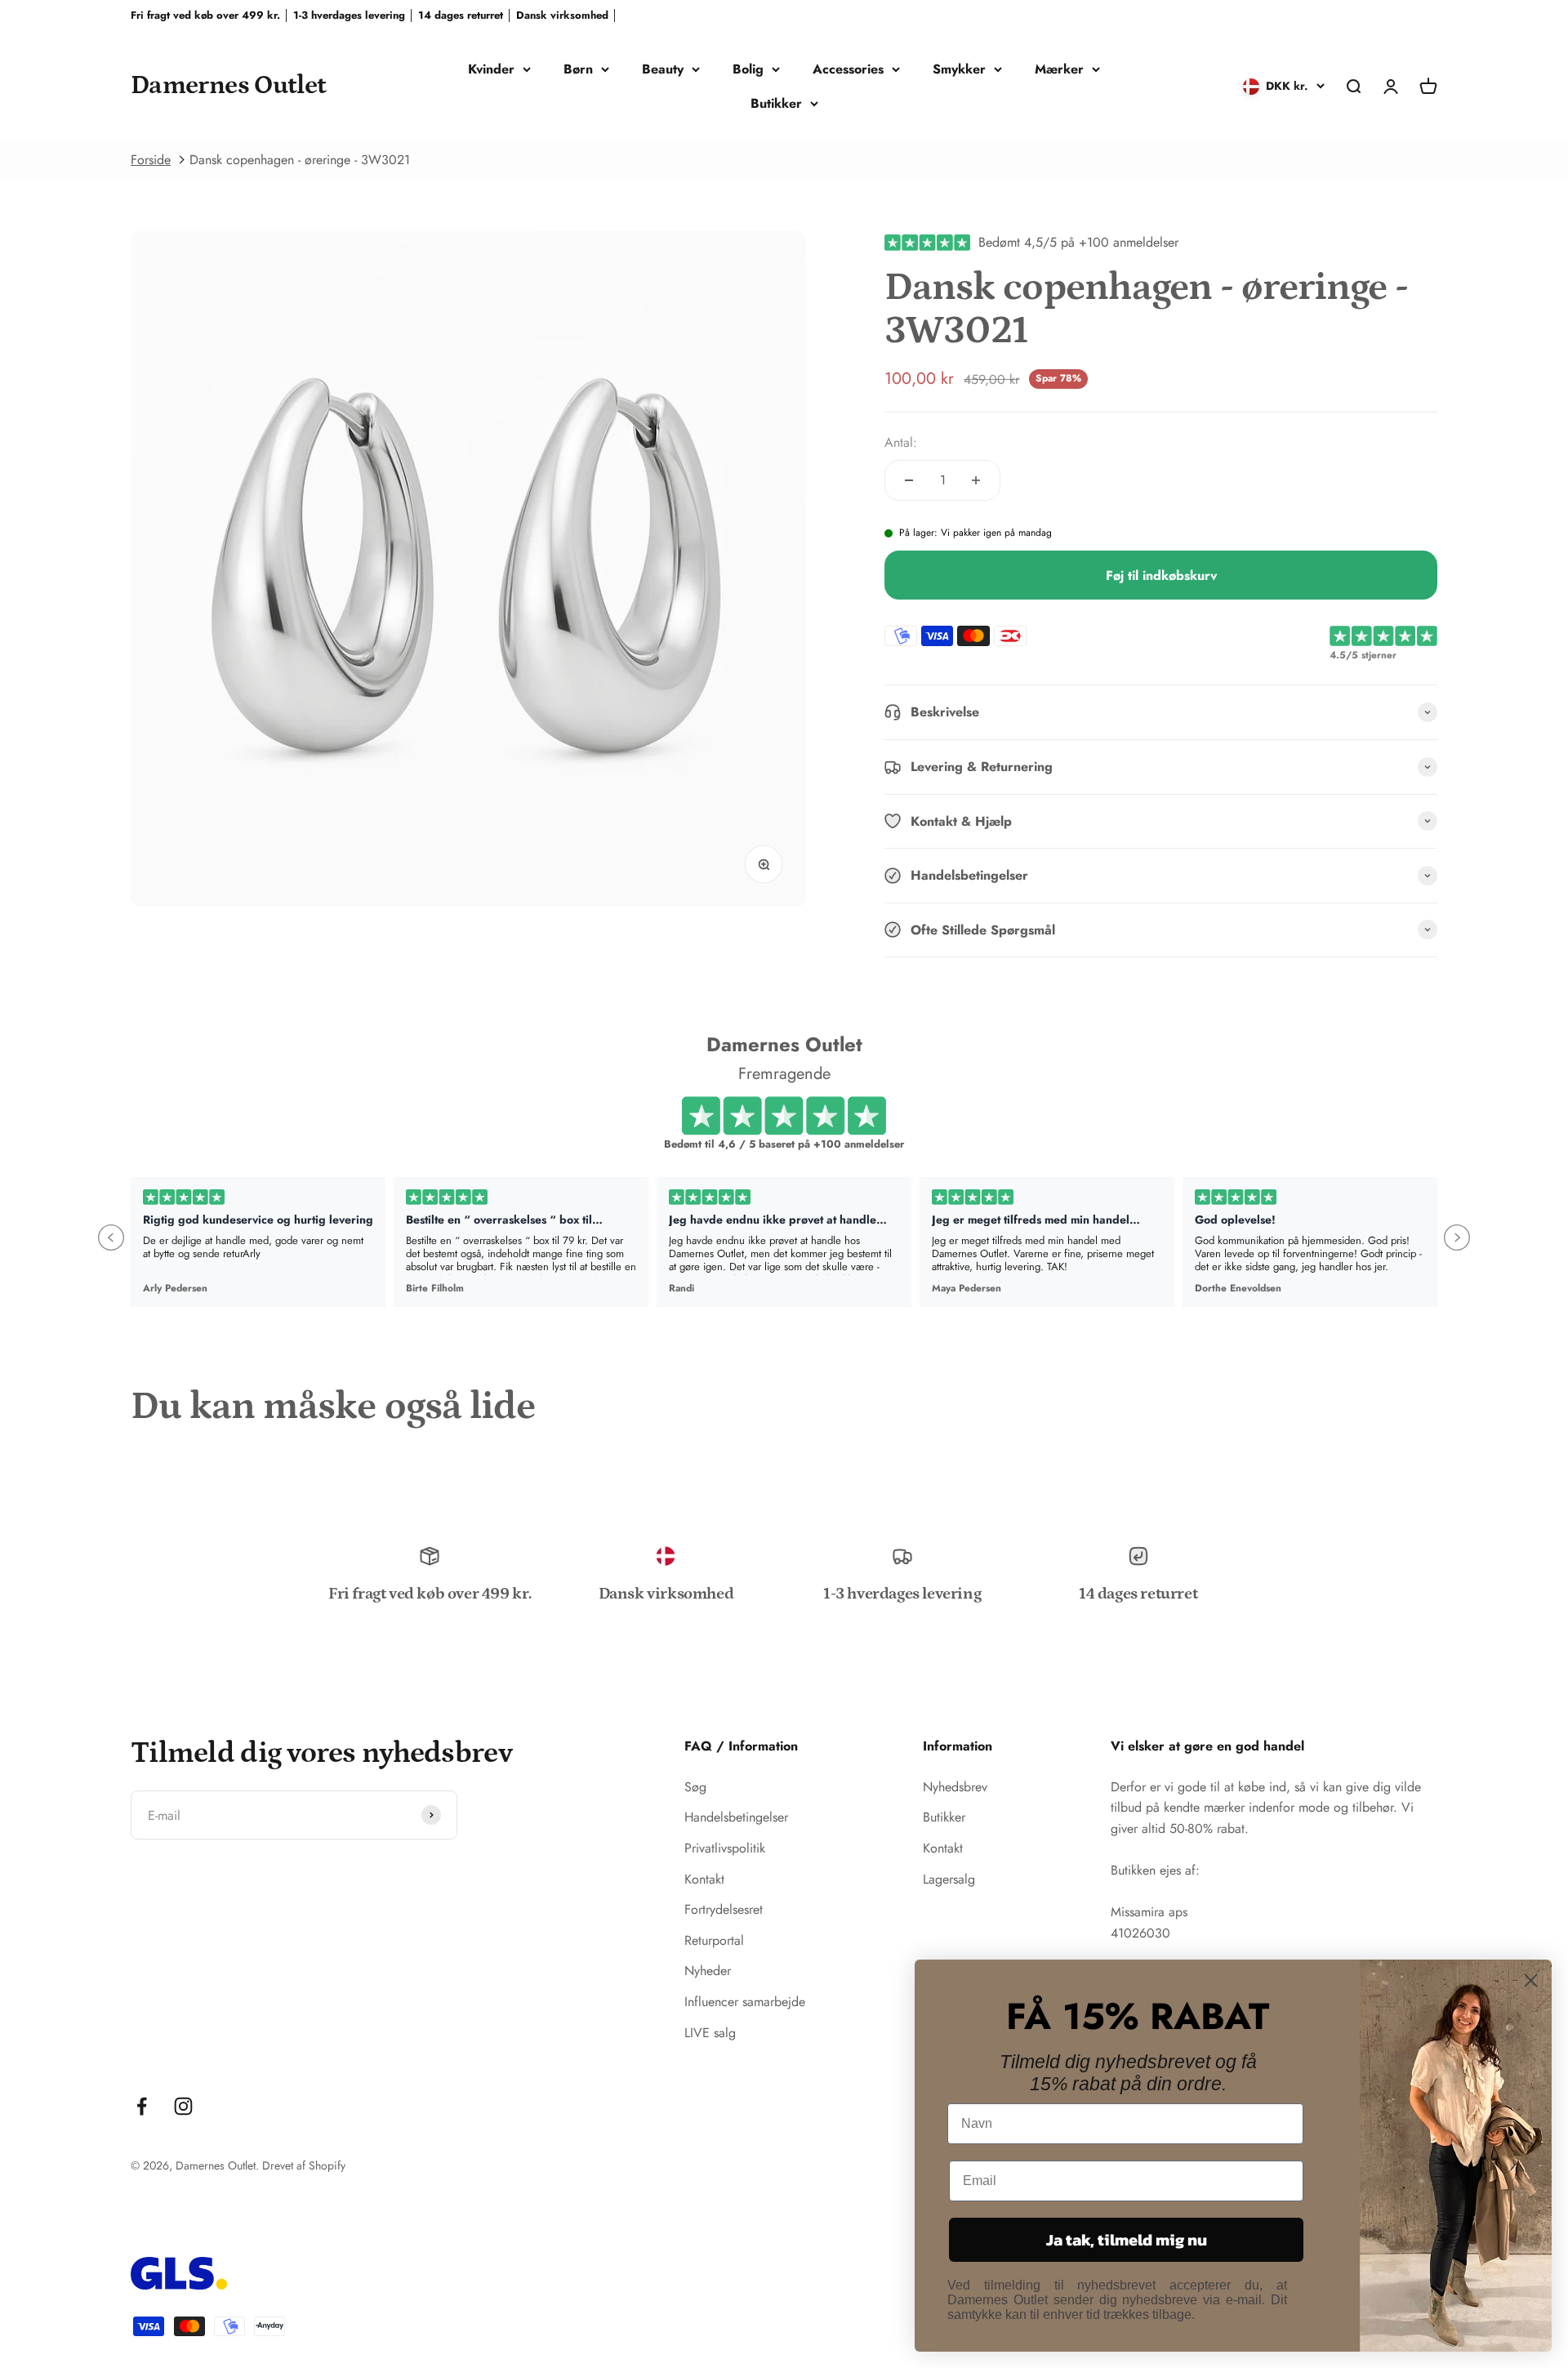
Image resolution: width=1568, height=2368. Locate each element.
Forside (151, 160)
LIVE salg (710, 2033)
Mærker (1059, 69)
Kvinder (491, 69)
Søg (695, 1787)
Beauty (663, 69)
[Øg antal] (976, 480)
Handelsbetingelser (736, 1817)
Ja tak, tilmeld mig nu (1127, 2240)
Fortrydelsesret (724, 1909)
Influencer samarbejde (745, 2002)
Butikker (776, 103)
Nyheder (708, 1971)
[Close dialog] (1531, 1980)
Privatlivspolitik (725, 1848)
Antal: (901, 442)
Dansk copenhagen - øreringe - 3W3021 (300, 160)
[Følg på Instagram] (183, 2106)
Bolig (748, 69)
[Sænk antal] (909, 480)
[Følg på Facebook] (142, 2106)
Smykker (959, 69)
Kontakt (704, 1879)
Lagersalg (949, 1879)
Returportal (714, 1940)
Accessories (848, 69)
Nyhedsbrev (955, 1787)
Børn (578, 69)
